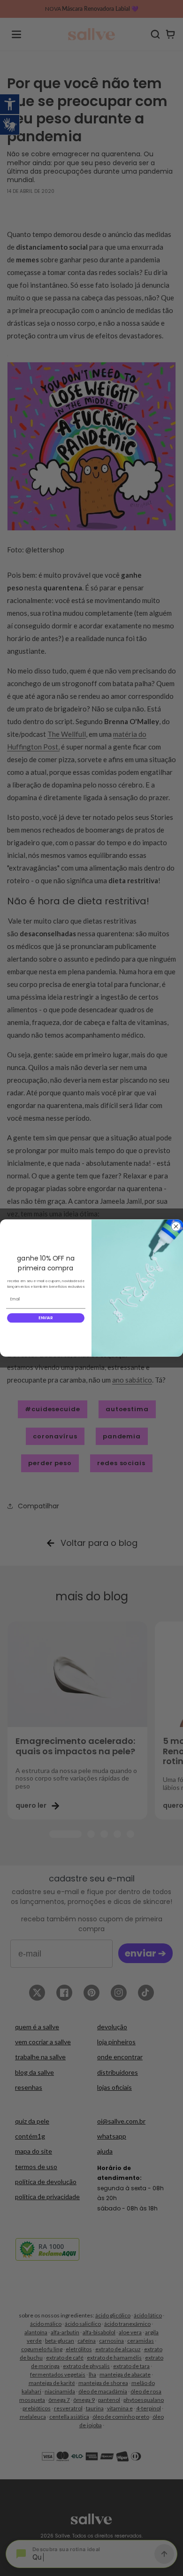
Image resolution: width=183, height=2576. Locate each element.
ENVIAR (46, 1318)
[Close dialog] (176, 1226)
